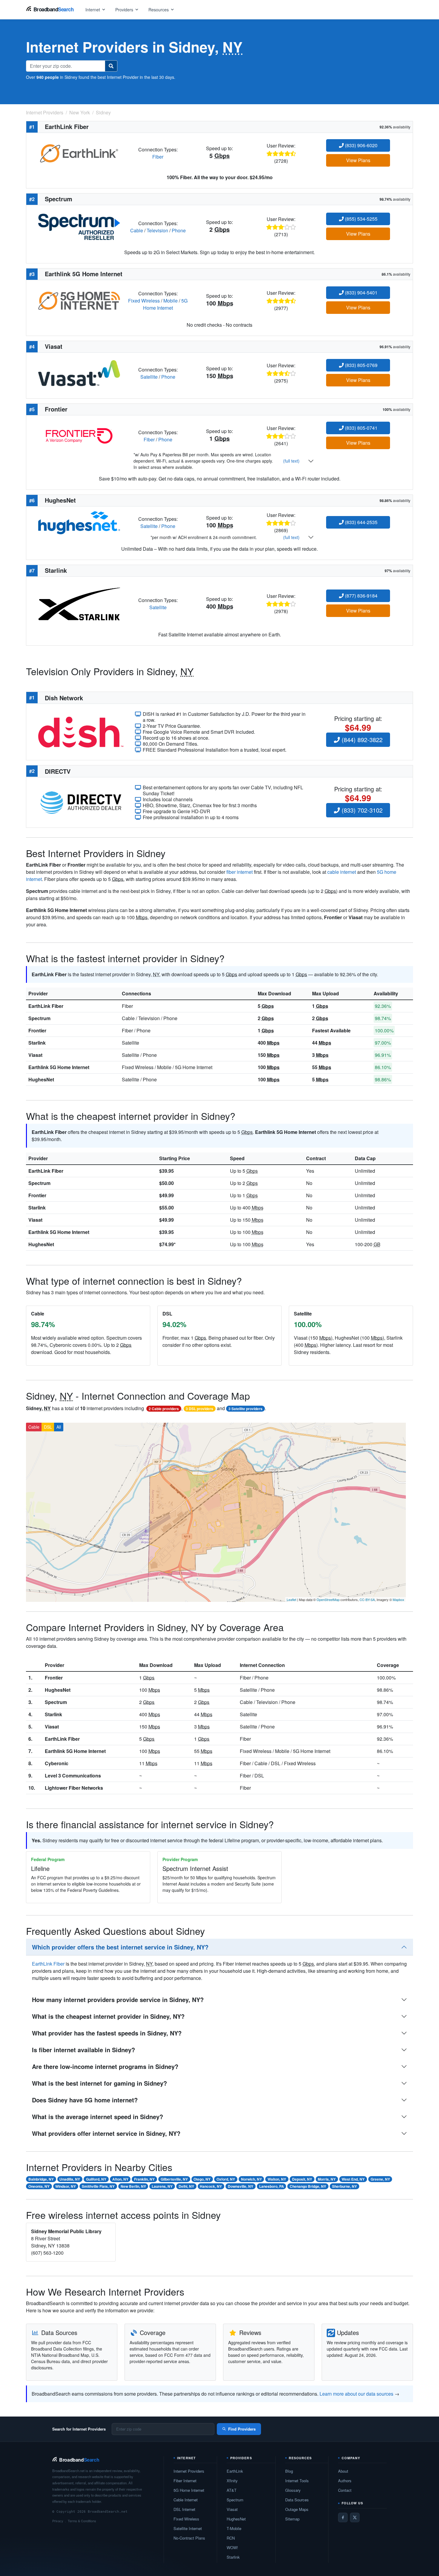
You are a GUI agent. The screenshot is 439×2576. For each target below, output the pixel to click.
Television (157, 230)
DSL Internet (184, 2509)
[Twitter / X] (355, 2517)
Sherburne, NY (344, 2186)
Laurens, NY (162, 2186)
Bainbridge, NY (41, 2179)
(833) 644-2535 (361, 522)
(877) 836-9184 (361, 596)
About (343, 2471)
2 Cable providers (164, 1409)
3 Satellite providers (245, 1409)
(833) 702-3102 (361, 810)
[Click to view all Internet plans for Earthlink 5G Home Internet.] (79, 300)
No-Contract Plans (189, 2538)
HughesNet (41, 1079)
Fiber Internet (185, 2481)
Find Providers (242, 2429)
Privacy (58, 2521)
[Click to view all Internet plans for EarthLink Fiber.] (79, 152)
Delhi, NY (186, 2186)
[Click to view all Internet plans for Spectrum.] (79, 226)
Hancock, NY (211, 2186)
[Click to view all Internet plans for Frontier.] (79, 435)
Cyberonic (57, 1763)
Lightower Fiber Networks (74, 1788)
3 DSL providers (199, 1409)
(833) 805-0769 (361, 365)
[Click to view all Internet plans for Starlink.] (79, 603)
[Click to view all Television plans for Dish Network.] (81, 731)
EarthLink (235, 2471)
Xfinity (232, 2481)
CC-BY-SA (367, 1599)
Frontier (37, 1030)
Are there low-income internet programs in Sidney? (105, 2066)
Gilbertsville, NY (174, 2179)
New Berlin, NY (133, 2186)
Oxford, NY (226, 2179)
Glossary (293, 2490)
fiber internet (240, 872)
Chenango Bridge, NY (308, 2186)
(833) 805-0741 (361, 428)
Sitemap (292, 2519)
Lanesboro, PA (272, 2186)
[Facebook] (343, 2517)
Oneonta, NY (39, 2186)
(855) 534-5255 (361, 219)
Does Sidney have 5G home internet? (85, 2100)
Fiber (158, 157)
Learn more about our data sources (356, 2394)
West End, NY (353, 2179)
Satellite (149, 377)
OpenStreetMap (328, 1599)
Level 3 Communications (73, 1776)
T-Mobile (234, 2528)
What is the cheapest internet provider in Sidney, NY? (108, 2016)
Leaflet (291, 1599)
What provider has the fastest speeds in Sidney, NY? (107, 2033)
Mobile (171, 301)
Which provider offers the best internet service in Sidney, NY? (120, 1947)
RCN (231, 2538)
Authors (345, 2481)
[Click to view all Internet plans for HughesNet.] (79, 522)
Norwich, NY (251, 2179)
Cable (137, 230)
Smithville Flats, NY (98, 2186)
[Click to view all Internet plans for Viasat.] (79, 373)
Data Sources (297, 2500)
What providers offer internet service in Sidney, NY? (106, 2133)
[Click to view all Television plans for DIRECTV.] (81, 802)
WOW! (232, 2547)
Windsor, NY (66, 2186)
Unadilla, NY (70, 2179)
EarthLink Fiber (46, 1006)
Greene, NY (380, 2179)
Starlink (37, 1043)
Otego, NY (202, 2179)
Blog (289, 2471)
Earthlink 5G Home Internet (59, 1067)
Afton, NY (120, 2179)
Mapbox (399, 1599)
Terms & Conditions (82, 2521)
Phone (179, 230)
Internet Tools (297, 2481)
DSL (48, 1427)
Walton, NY (277, 2179)
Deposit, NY (302, 2179)
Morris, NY (327, 2179)
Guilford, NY (96, 2179)
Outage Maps (297, 2509)
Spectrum (39, 1018)
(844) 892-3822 (361, 740)
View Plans (358, 160)
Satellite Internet (188, 2528)
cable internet (342, 872)
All (59, 1427)
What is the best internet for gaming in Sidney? (99, 2083)
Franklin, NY (144, 2179)
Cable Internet (186, 2500)
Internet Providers (189, 2471)
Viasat (35, 1055)
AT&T (232, 2490)
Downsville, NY (241, 2186)
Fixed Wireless (144, 301)
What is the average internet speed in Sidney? (98, 2117)
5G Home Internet (165, 304)
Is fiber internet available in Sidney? (83, 2050)
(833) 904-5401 (361, 293)
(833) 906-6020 (361, 145)
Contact (345, 2490)
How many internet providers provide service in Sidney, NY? (118, 1999)
